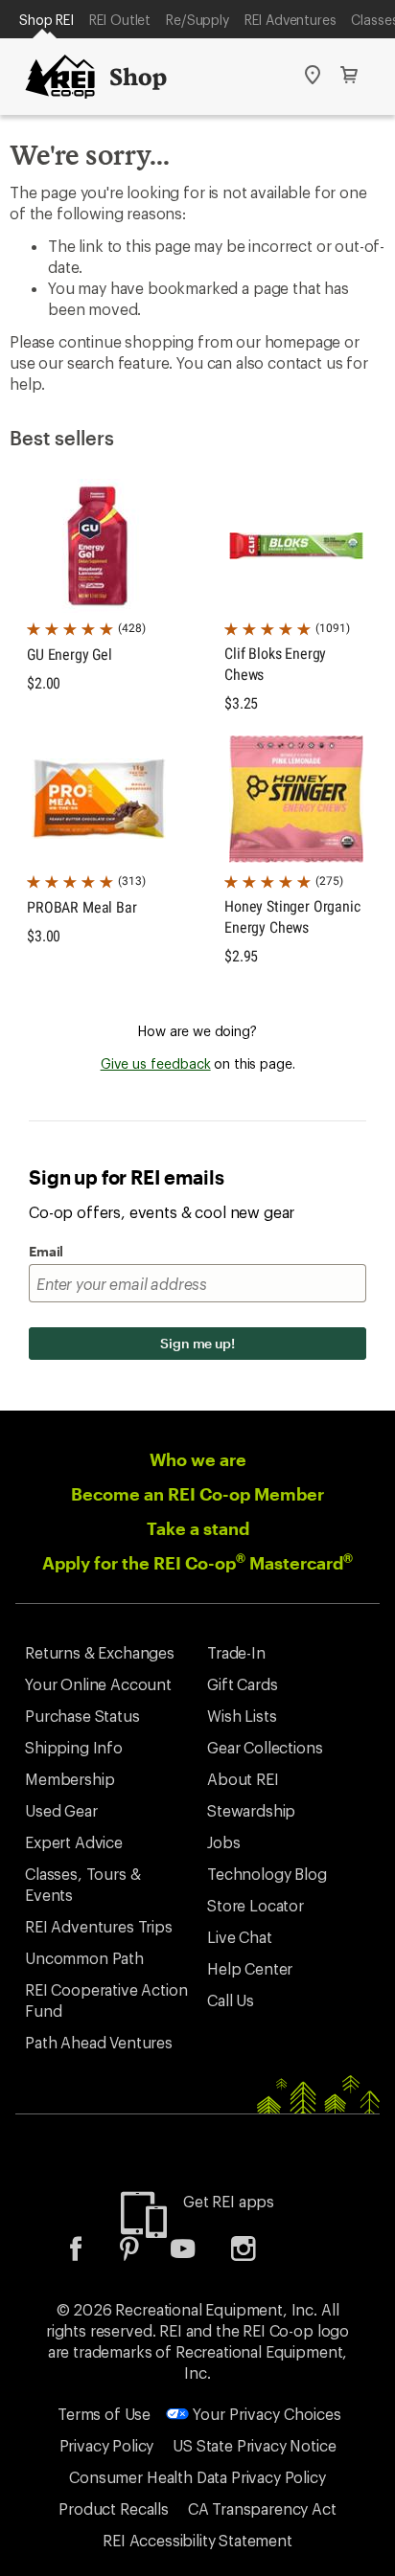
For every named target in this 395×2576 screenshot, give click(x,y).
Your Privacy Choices (265, 2414)
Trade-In (236, 1652)
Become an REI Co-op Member (197, 1494)
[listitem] (90, 2255)
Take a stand (198, 1528)
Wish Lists (242, 1716)
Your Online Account (98, 1684)
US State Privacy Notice (254, 2445)
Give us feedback (156, 1063)
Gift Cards (242, 1684)
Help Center (250, 1968)
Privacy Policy (107, 2445)
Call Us (231, 2000)
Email (46, 1251)
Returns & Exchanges (100, 1652)
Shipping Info (74, 1747)
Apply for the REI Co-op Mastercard (197, 1563)
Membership (70, 1779)
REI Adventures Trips (99, 1926)
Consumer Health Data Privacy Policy (197, 2477)
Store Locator (256, 1905)
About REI (243, 1779)
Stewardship (251, 1810)
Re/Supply (197, 20)
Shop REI (46, 20)
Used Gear (61, 1810)
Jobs (223, 1842)
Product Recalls (114, 2508)
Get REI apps (229, 2201)
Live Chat (240, 1937)
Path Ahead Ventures (99, 2042)
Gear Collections (265, 1747)
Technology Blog (267, 1874)
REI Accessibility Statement (197, 2540)
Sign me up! (197, 1343)
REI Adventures (290, 20)
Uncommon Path (84, 1958)
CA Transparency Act (262, 2508)
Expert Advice (74, 1842)
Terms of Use (104, 2414)
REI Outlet (120, 20)
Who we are (198, 1459)
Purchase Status (82, 1716)
